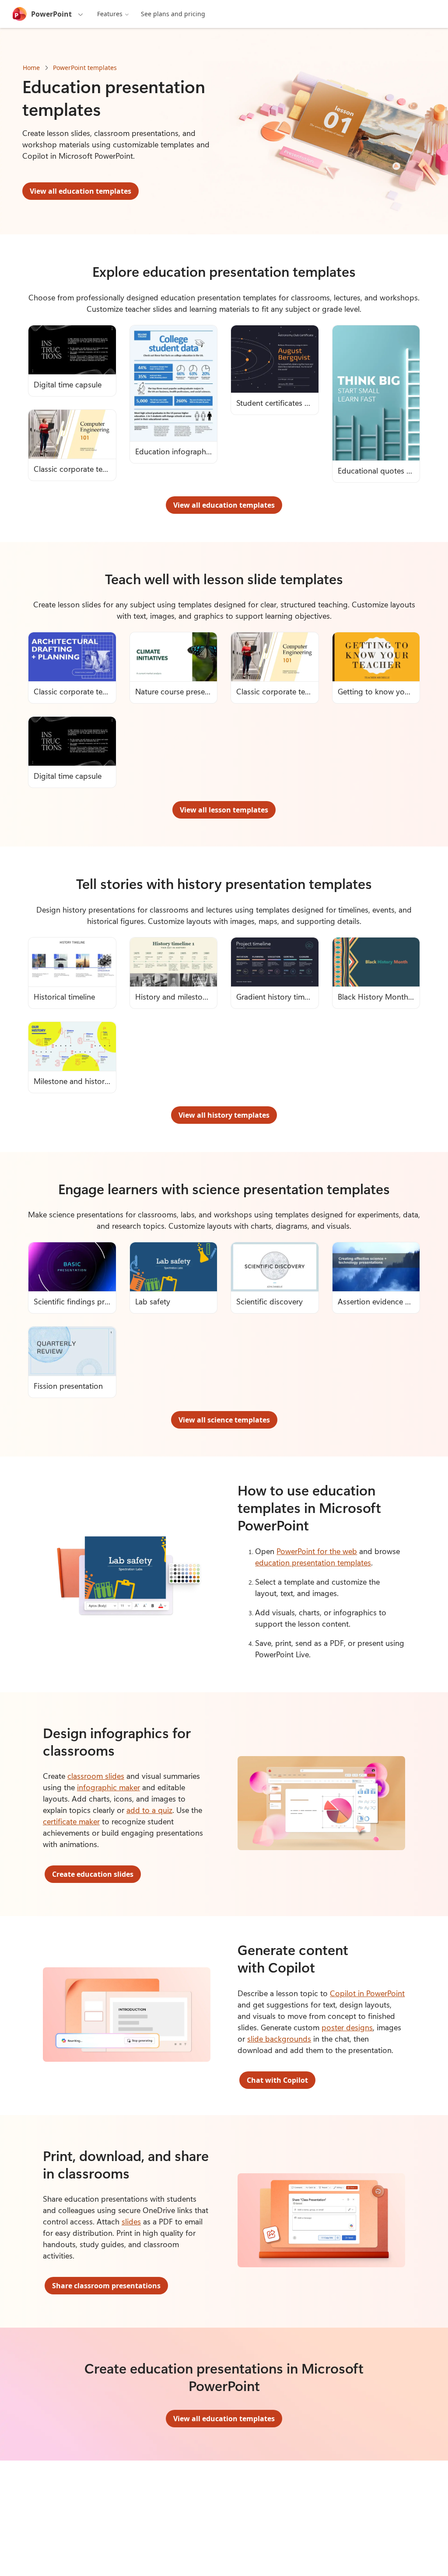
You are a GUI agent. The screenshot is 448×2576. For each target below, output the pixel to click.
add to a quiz (149, 1810)
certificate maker (71, 1821)
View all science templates (224, 1420)
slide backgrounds (279, 2039)
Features (110, 14)
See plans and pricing (173, 14)
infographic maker (108, 1787)
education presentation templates (313, 1562)
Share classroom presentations (106, 2286)
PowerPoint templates (85, 68)
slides (131, 2221)
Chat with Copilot (277, 2080)
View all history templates (224, 1115)
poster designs (347, 2027)
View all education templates (80, 191)
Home (31, 68)
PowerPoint (51, 14)
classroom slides (96, 1776)
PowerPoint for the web (317, 1551)
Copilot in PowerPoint (367, 1993)
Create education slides (93, 1874)
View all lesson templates (224, 810)
